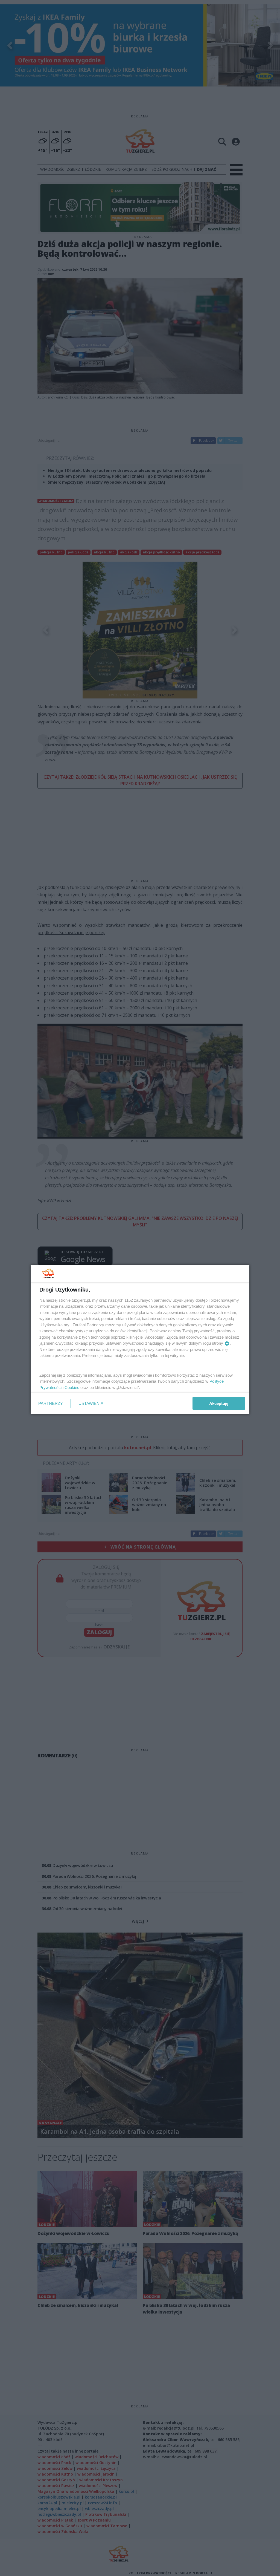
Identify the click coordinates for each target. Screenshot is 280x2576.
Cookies (72, 1387)
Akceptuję (219, 1403)
